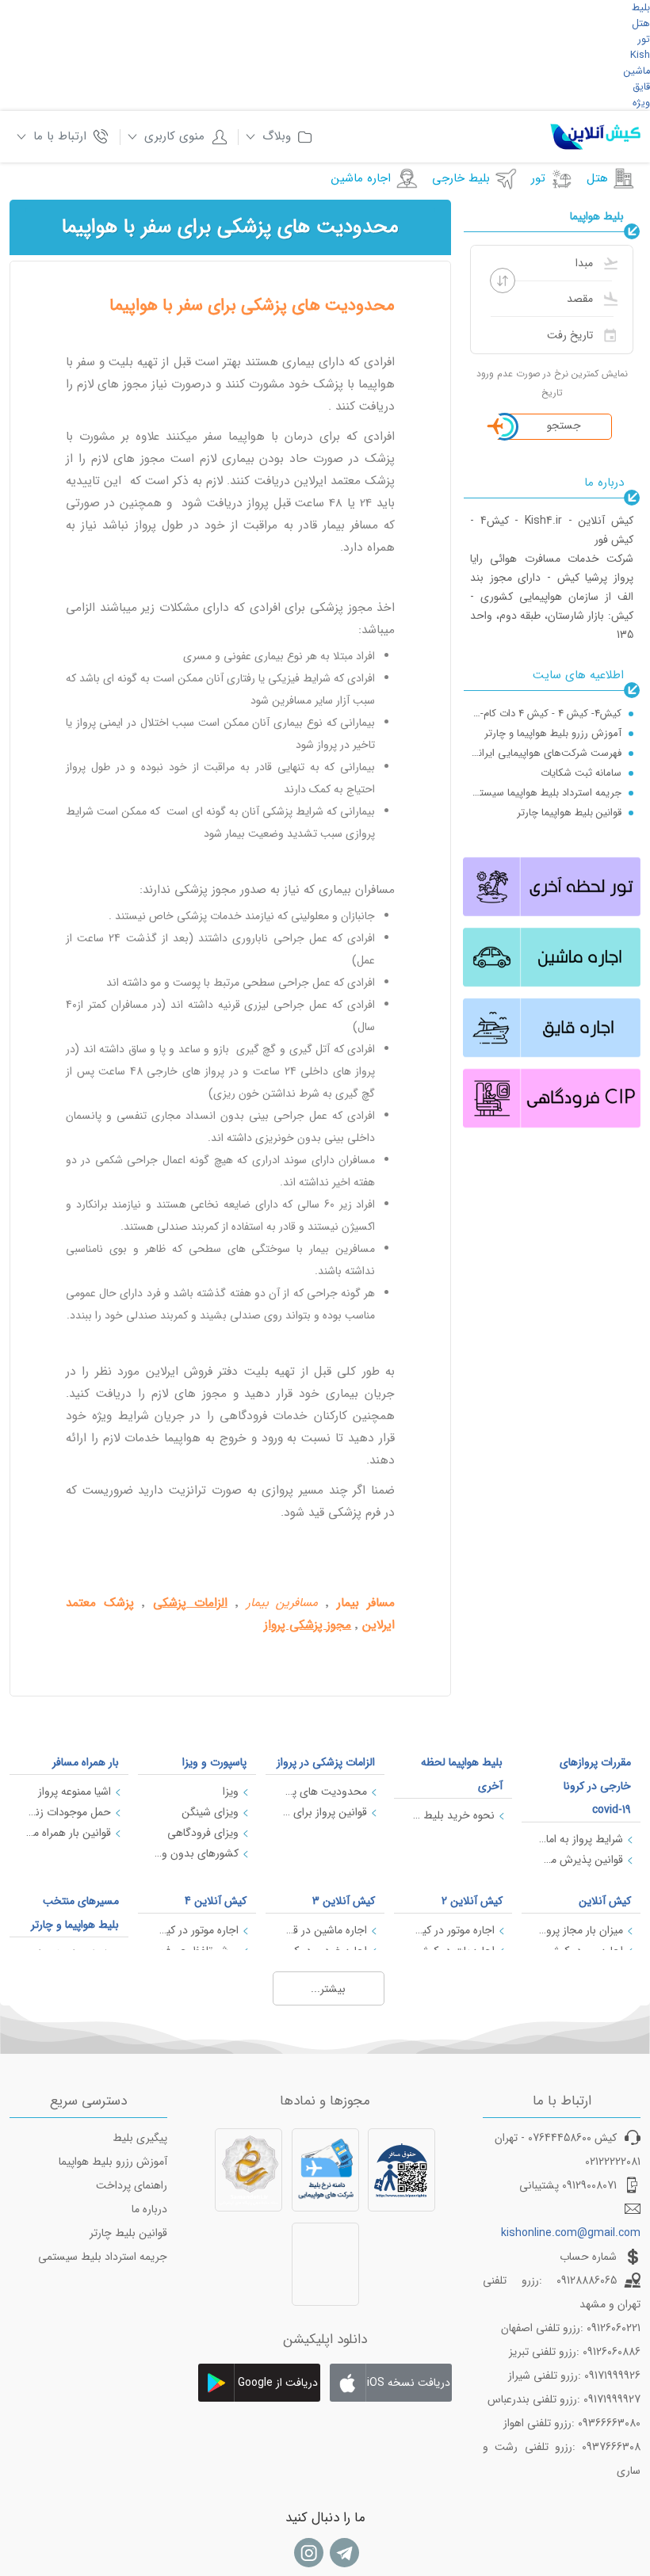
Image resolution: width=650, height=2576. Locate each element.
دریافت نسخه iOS (409, 2383)
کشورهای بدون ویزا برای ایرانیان (197, 1853)
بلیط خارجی (461, 178)
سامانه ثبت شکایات (581, 773)
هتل (597, 178)
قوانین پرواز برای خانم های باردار (324, 1812)
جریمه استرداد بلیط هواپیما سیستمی (546, 793)
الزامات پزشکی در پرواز (326, 1762)
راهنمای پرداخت (132, 2185)
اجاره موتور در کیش (453, 1930)
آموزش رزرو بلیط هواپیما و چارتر (553, 733)
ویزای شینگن (210, 1812)
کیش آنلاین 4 (216, 1901)
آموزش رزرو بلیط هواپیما (113, 2162)
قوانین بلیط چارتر (128, 2233)
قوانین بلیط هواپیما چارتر (569, 813)
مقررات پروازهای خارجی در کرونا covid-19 (595, 1786)
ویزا (231, 1792)
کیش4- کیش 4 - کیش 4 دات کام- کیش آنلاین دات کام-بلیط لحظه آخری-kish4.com (546, 714)
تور (538, 178)
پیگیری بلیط (140, 2138)
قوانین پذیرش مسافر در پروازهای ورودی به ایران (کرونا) (580, 1860)
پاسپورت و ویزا (214, 1762)
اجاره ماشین (361, 178)
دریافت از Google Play (278, 2388)
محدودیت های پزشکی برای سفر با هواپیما (324, 1792)
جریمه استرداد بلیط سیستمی (103, 2257)
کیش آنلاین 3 (344, 1901)
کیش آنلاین (605, 1901)
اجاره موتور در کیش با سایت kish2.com (197, 1930)
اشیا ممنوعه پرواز (75, 1792)
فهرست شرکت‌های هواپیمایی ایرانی (546, 753)
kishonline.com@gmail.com (571, 2233)
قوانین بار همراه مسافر (68, 1833)
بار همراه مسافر (86, 1762)
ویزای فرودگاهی (203, 1833)
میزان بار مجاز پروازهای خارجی (580, 1930)
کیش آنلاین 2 (472, 1901)
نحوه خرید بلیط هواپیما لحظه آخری (453, 1815)
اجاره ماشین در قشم (324, 1930)
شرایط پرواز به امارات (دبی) (580, 1839)
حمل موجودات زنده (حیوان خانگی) (68, 1812)
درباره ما (149, 2209)
